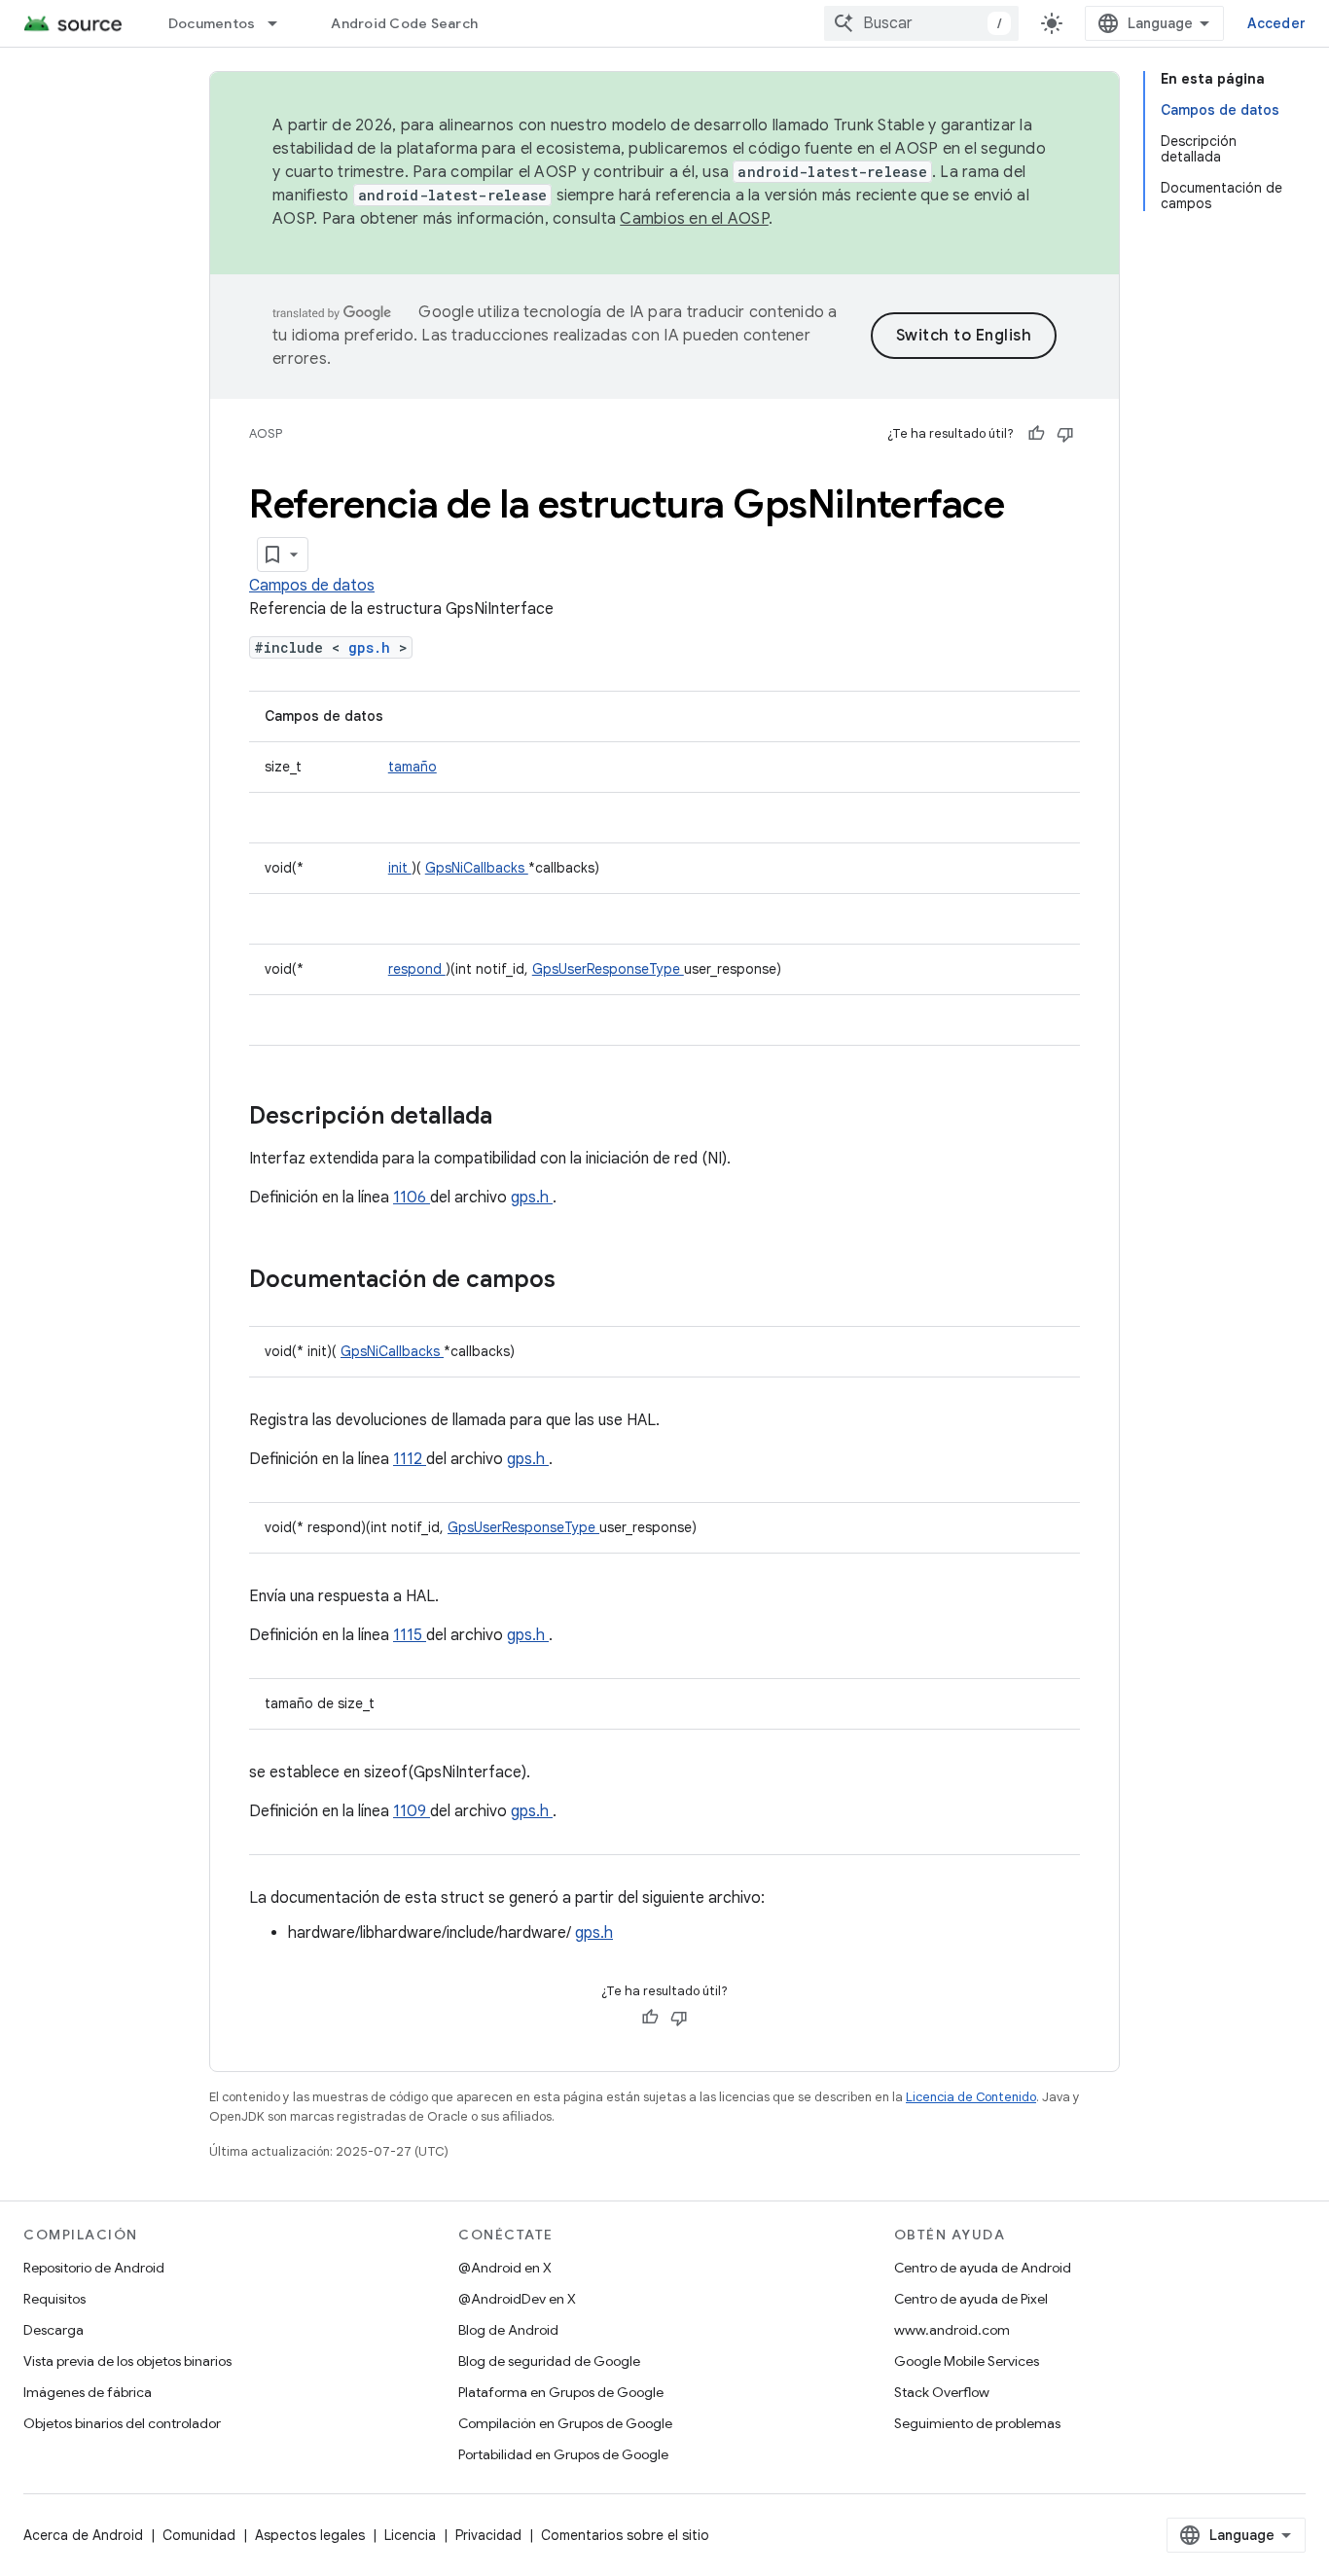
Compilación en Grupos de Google (565, 2423)
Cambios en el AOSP (694, 219)
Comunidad (199, 2535)
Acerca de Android (83, 2535)
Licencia (410, 2535)
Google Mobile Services (967, 2361)
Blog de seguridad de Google (549, 2361)
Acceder (1276, 23)
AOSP (266, 433)
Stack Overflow (942, 2392)
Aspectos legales (310, 2535)
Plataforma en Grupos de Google (561, 2392)
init (400, 868)
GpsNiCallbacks (477, 868)
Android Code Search (404, 23)
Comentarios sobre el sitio (625, 2535)
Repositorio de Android (94, 2268)
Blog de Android (508, 2330)
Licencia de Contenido (971, 2097)
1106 (412, 1198)
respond (417, 969)
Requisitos (54, 2299)
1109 (412, 1811)
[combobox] (921, 23)
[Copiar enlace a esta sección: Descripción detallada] (518, 1118)
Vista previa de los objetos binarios (127, 2361)
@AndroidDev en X (517, 2299)
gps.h (374, 647)
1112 (410, 1459)
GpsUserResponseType (608, 969)
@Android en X (505, 2268)
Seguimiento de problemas (977, 2423)
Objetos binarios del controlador (122, 2423)
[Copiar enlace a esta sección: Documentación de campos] (581, 1281)
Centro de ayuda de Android (983, 2268)
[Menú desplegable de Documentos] (281, 23)
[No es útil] (1065, 434)
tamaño (413, 767)
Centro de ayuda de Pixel (971, 2299)
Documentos (212, 23)
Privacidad (488, 2535)
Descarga (54, 2330)
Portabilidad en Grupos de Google (563, 2454)
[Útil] (1036, 434)
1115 (410, 1635)
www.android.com (952, 2330)
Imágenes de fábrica (88, 2392)
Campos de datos (312, 586)
